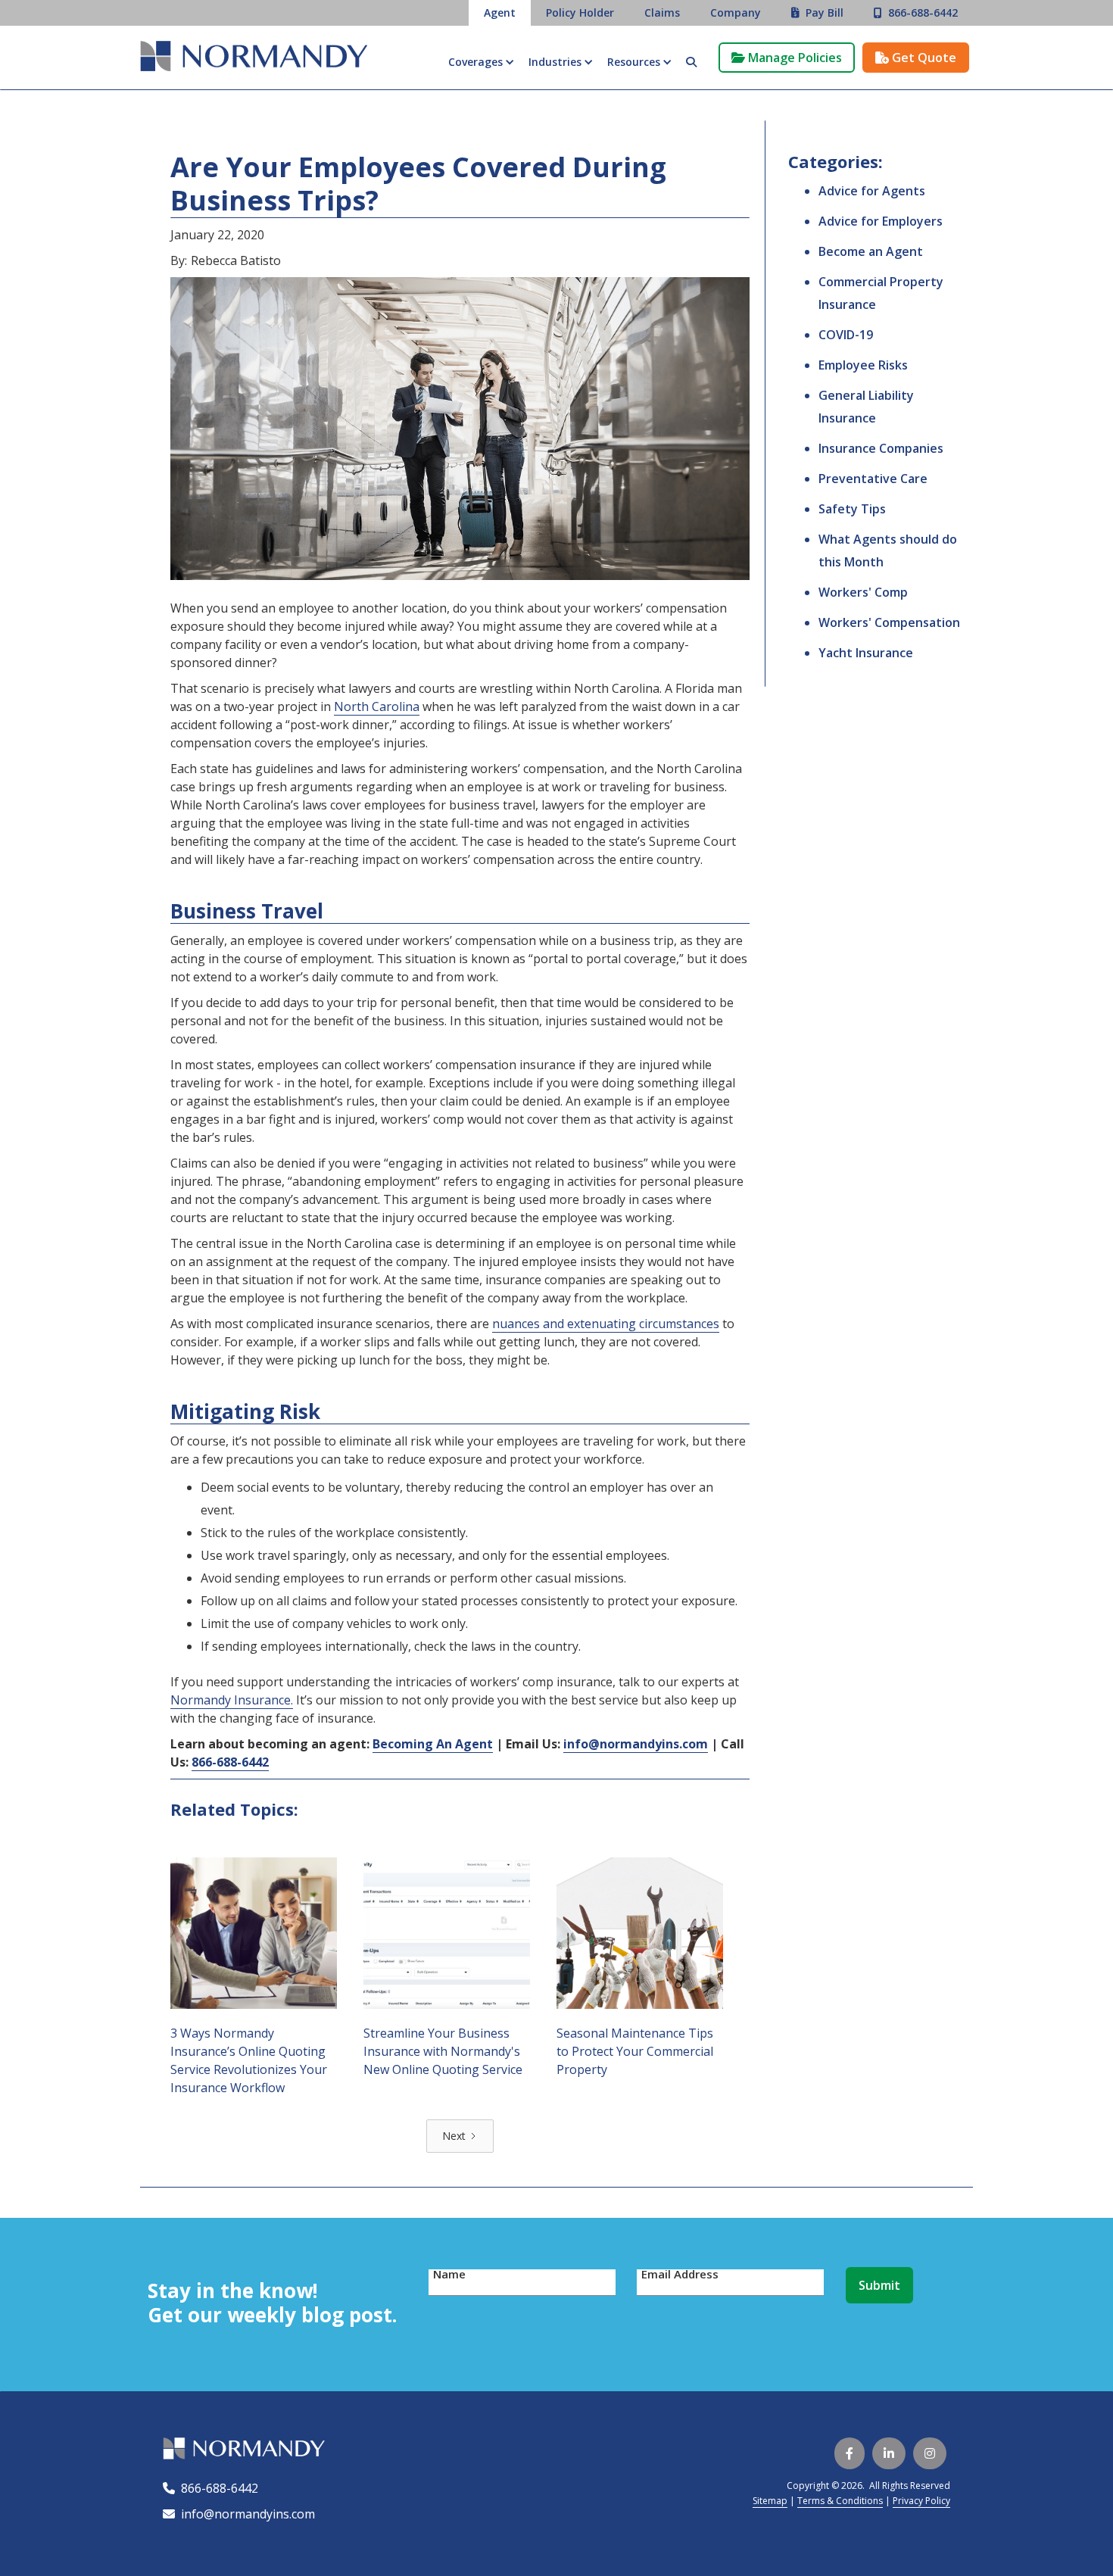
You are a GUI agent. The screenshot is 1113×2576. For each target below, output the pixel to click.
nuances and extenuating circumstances (606, 1324)
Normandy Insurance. (232, 1700)
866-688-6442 (217, 2488)
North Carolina (377, 706)
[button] (481, 62)
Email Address (680, 2274)
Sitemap (770, 2501)
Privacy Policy (921, 2501)
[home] (254, 58)
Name (449, 2274)
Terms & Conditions (840, 2501)
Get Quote (916, 58)
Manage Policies (787, 58)
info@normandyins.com (239, 2514)
